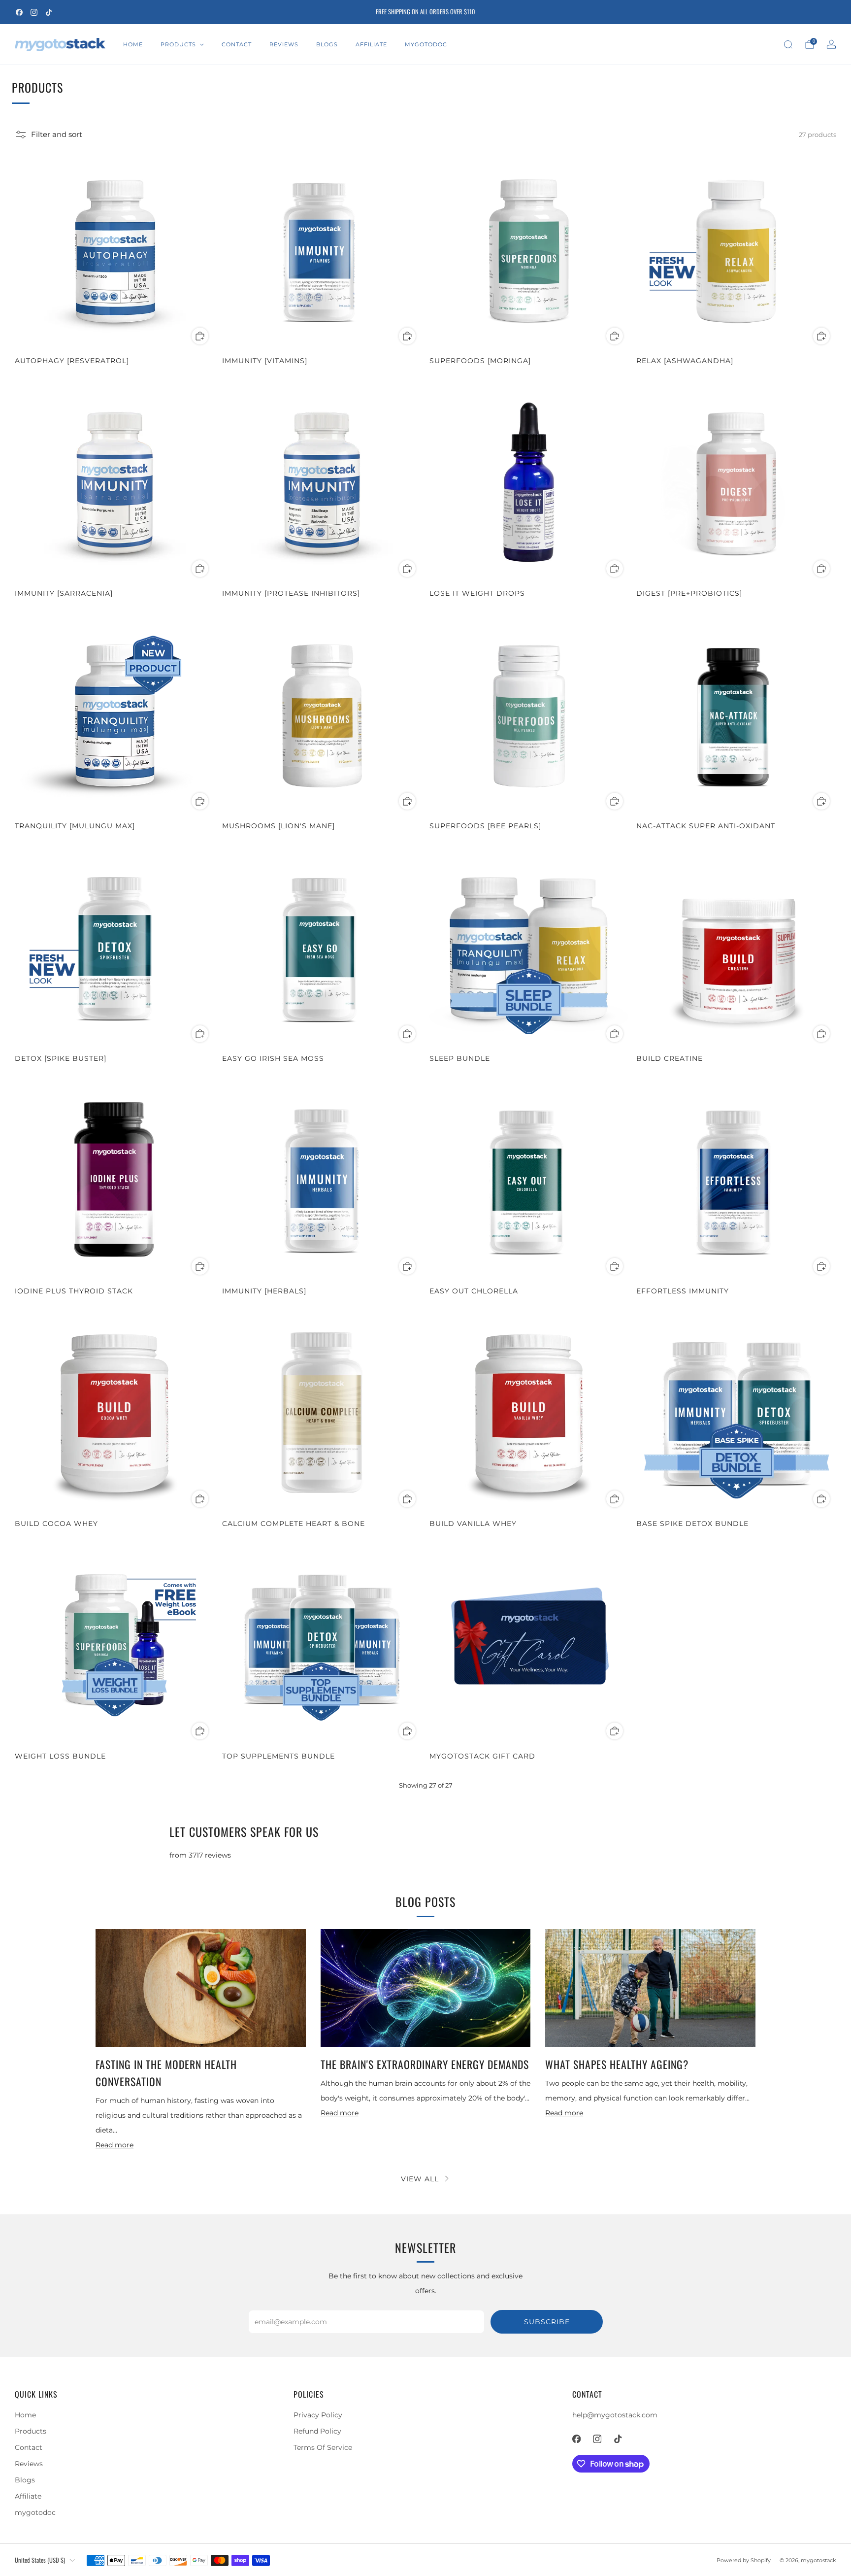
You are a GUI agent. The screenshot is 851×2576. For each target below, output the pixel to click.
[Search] (788, 44)
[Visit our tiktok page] (49, 12)
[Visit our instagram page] (34, 12)
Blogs (327, 44)
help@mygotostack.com (615, 2415)
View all (420, 2179)
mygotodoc (426, 44)
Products (178, 44)
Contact (237, 44)
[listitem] (425, 12)
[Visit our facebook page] (19, 12)
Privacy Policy (318, 2415)
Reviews (284, 44)
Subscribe (547, 2322)
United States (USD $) (40, 2560)
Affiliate (371, 44)
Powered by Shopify (744, 2560)
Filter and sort (57, 135)
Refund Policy (317, 2431)
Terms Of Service (323, 2447)
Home (133, 44)
